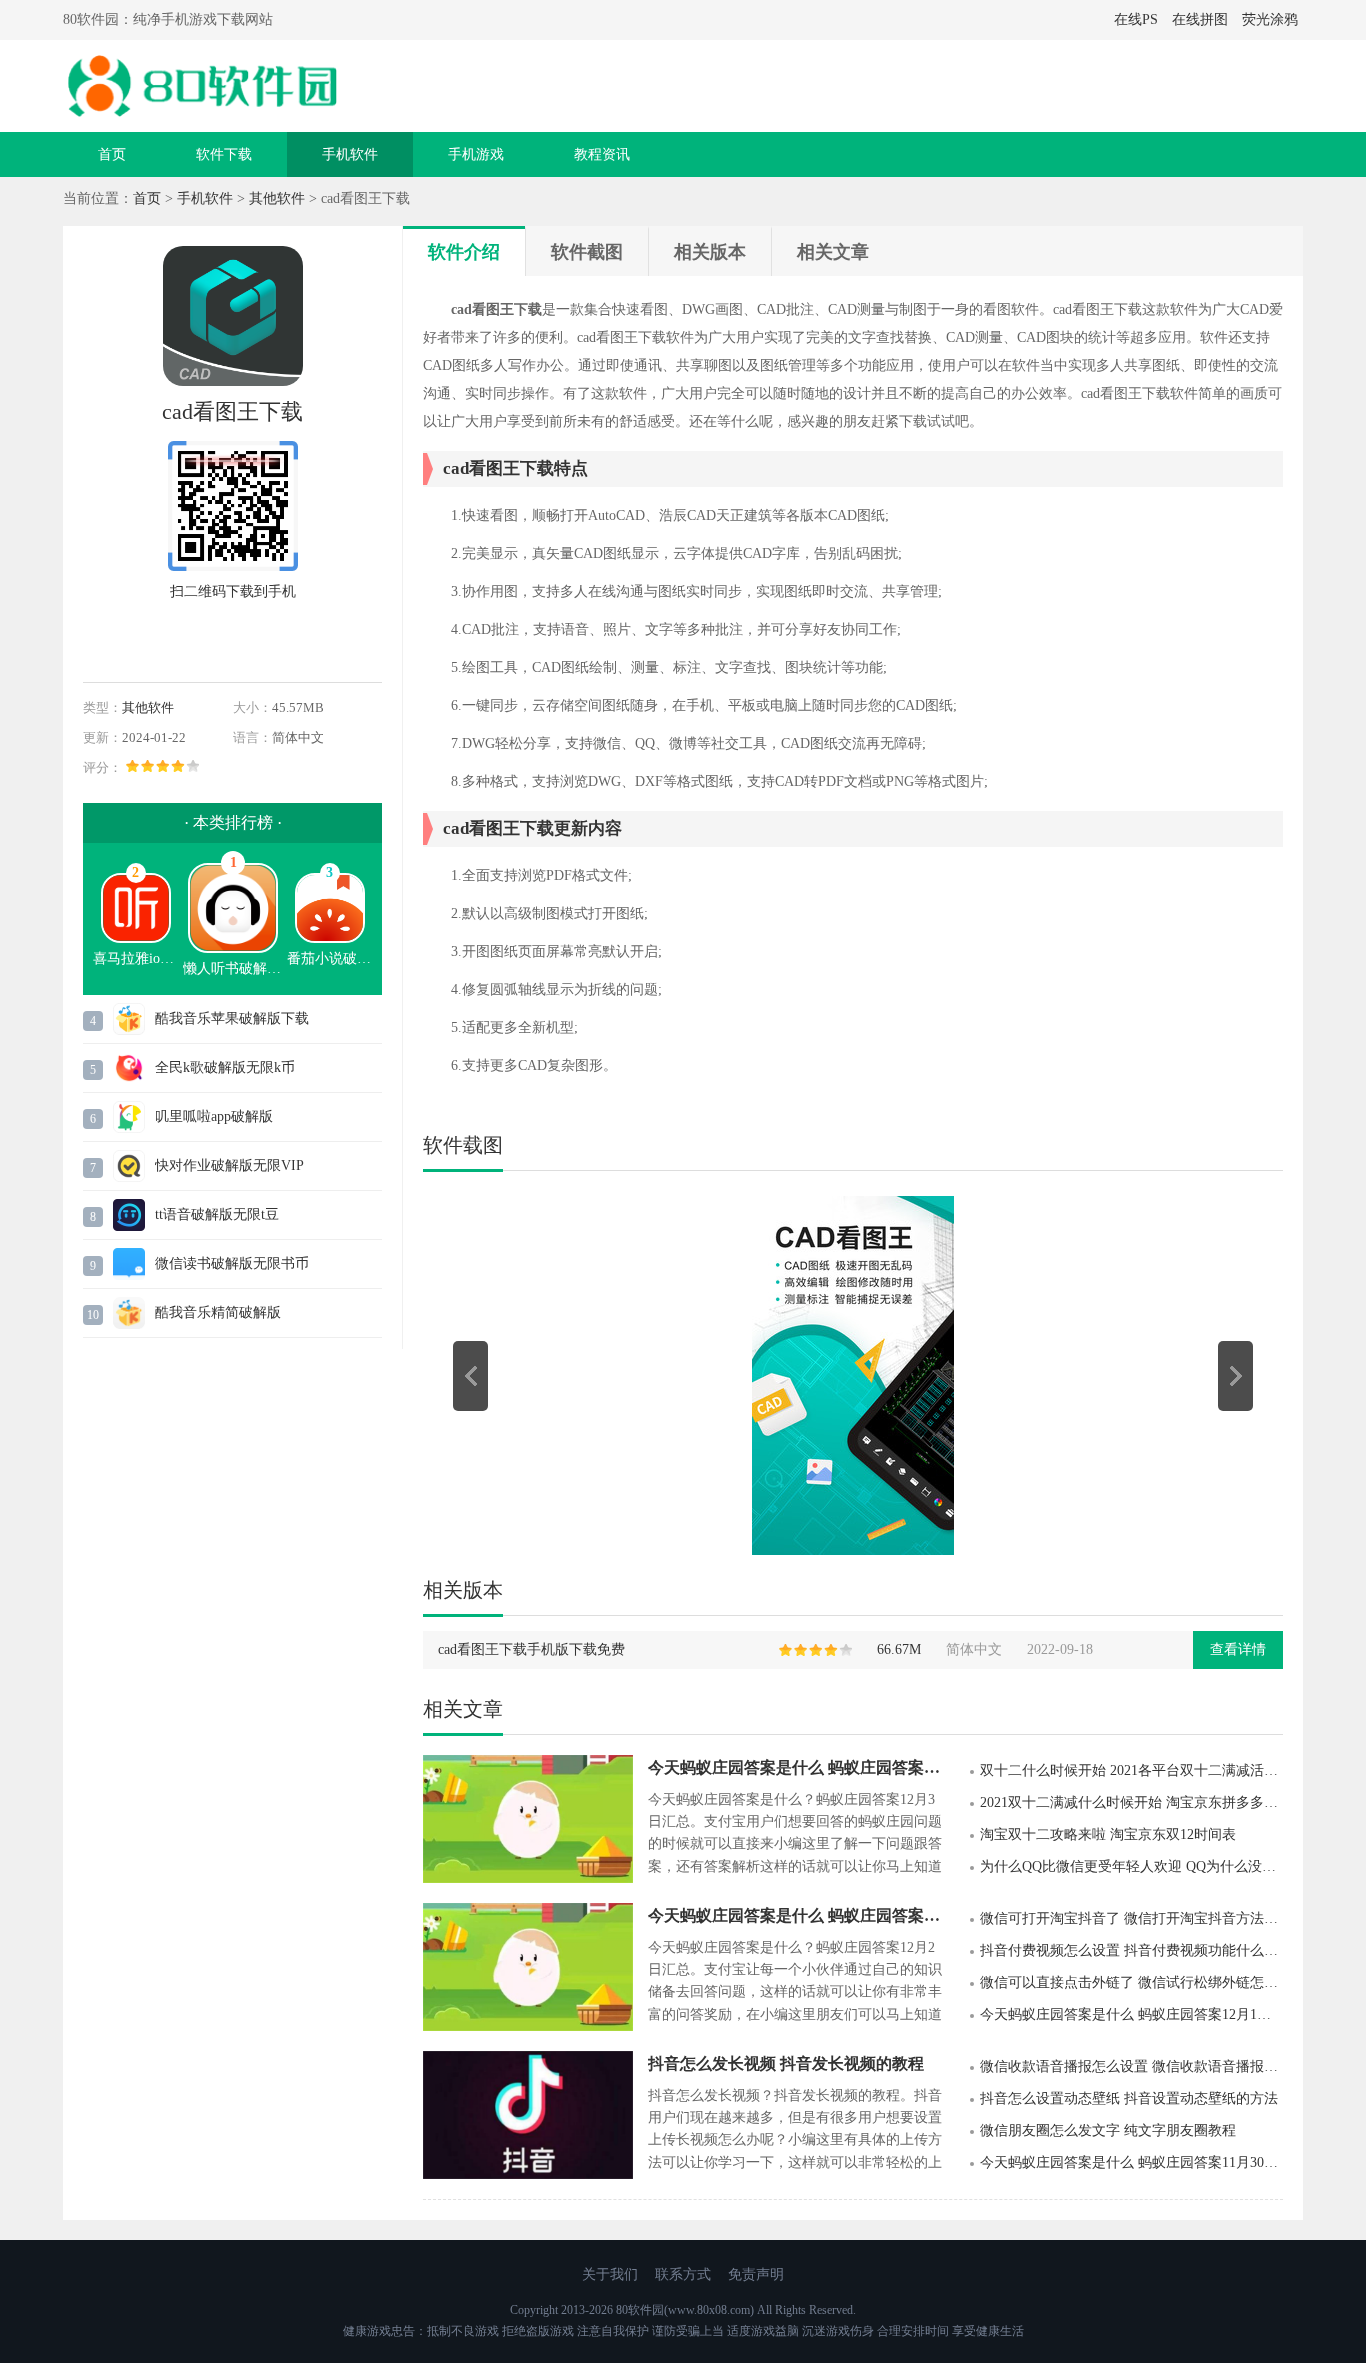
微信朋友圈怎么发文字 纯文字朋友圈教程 (1108, 2130)
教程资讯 (602, 154)
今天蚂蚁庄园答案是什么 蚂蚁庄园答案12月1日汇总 (1131, 2014)
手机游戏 (476, 154)
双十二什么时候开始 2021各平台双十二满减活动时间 (1131, 1770)
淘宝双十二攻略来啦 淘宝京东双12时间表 (1108, 1834)
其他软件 (277, 198)
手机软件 (350, 154)
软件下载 (224, 154)
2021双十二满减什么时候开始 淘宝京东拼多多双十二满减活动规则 (1131, 1802)
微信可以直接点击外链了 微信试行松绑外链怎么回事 (1131, 1982)
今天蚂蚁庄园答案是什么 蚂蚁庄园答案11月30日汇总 (1131, 2162)
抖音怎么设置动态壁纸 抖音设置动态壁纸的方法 (1129, 2098)
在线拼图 (1200, 19)
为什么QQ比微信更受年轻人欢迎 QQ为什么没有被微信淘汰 (1131, 1866)
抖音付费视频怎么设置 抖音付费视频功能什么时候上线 (1131, 1950)
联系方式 (683, 2274)
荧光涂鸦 (1270, 19)
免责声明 (756, 2274)
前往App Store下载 (233, 638)
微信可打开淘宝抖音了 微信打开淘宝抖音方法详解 (1131, 1918)
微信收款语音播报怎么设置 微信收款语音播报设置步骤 (1131, 2066)
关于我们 (610, 2274)
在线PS (1136, 19)
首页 (112, 154)
